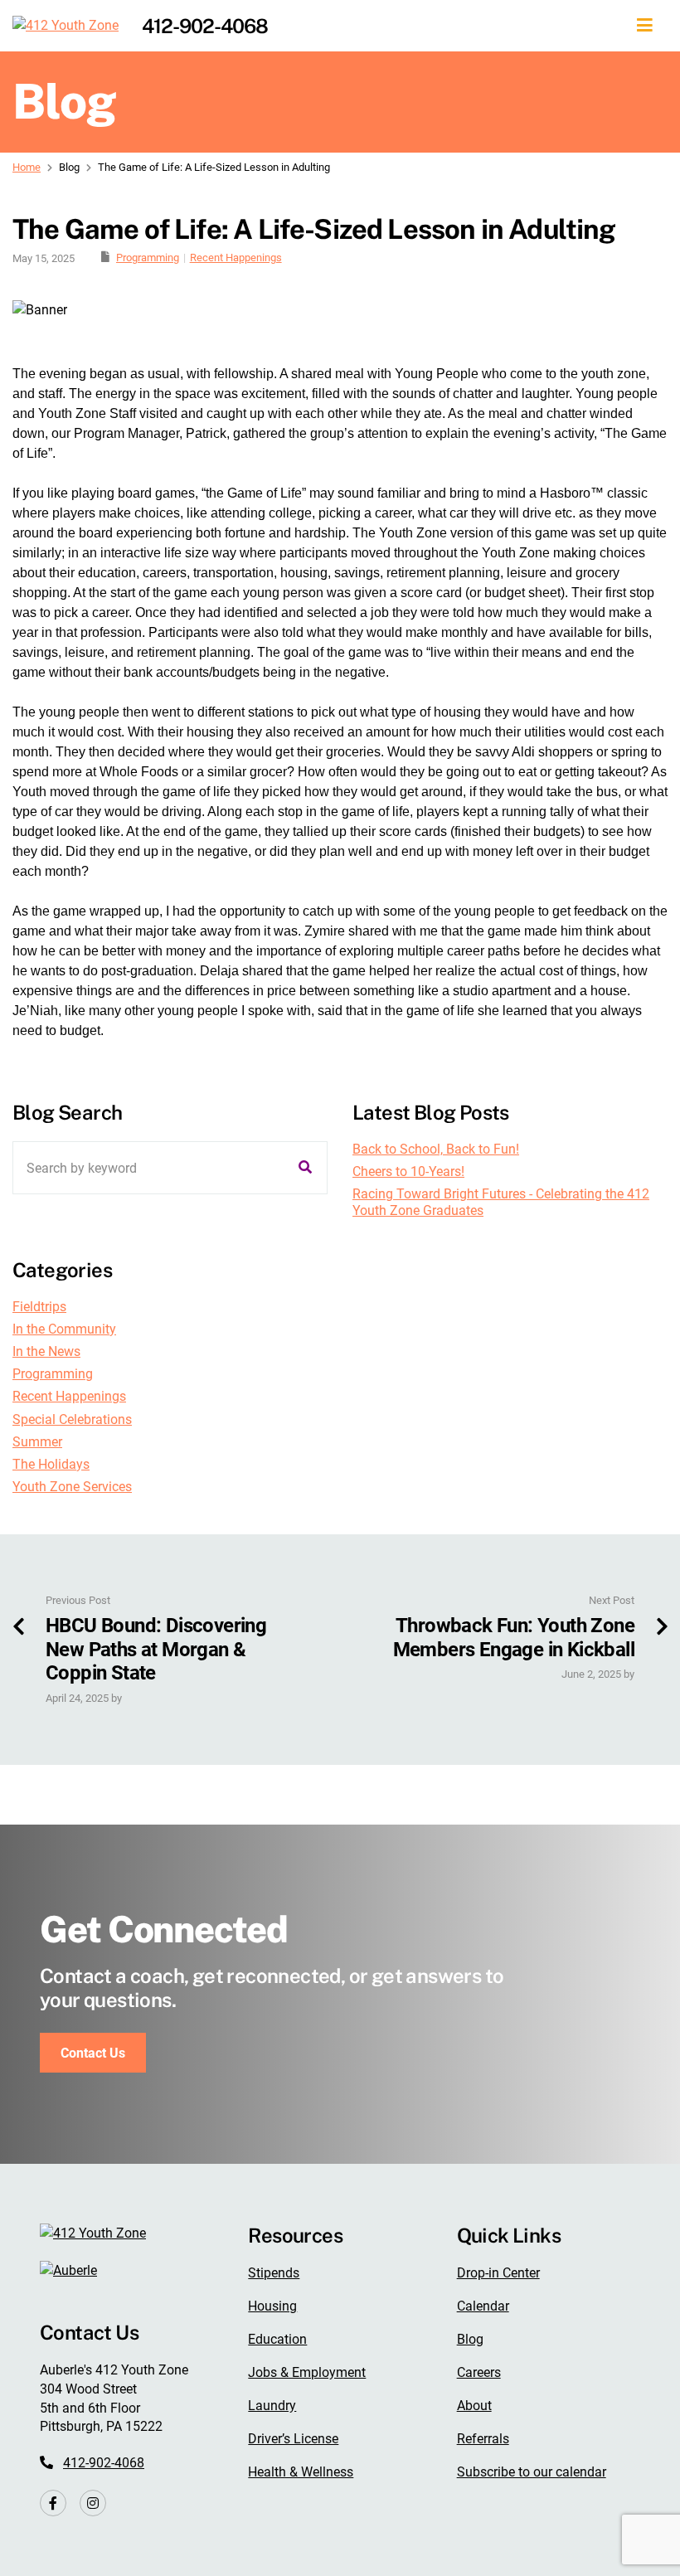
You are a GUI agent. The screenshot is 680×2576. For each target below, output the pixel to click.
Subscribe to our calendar (532, 2472)
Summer (37, 1442)
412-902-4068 (205, 26)
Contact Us (93, 2053)
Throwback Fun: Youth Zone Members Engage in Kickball (514, 1638)
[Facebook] (53, 2503)
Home (27, 167)
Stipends (274, 2273)
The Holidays (51, 1464)
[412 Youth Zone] (66, 26)
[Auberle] (68, 2270)
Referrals (483, 2439)
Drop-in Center (498, 2273)
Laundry (272, 2406)
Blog (470, 2339)
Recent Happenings (236, 258)
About (474, 2406)
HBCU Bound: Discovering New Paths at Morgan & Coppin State (156, 1650)
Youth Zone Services (72, 1487)
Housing (272, 2306)
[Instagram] (93, 2503)
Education (277, 2339)
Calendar (483, 2306)
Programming (148, 258)
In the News (46, 1351)
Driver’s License (293, 2439)
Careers (479, 2372)
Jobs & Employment (307, 2372)
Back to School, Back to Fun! (436, 1149)
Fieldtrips (39, 1307)
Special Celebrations (72, 1419)
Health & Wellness (301, 2472)
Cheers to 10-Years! (408, 1171)
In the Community (64, 1329)
